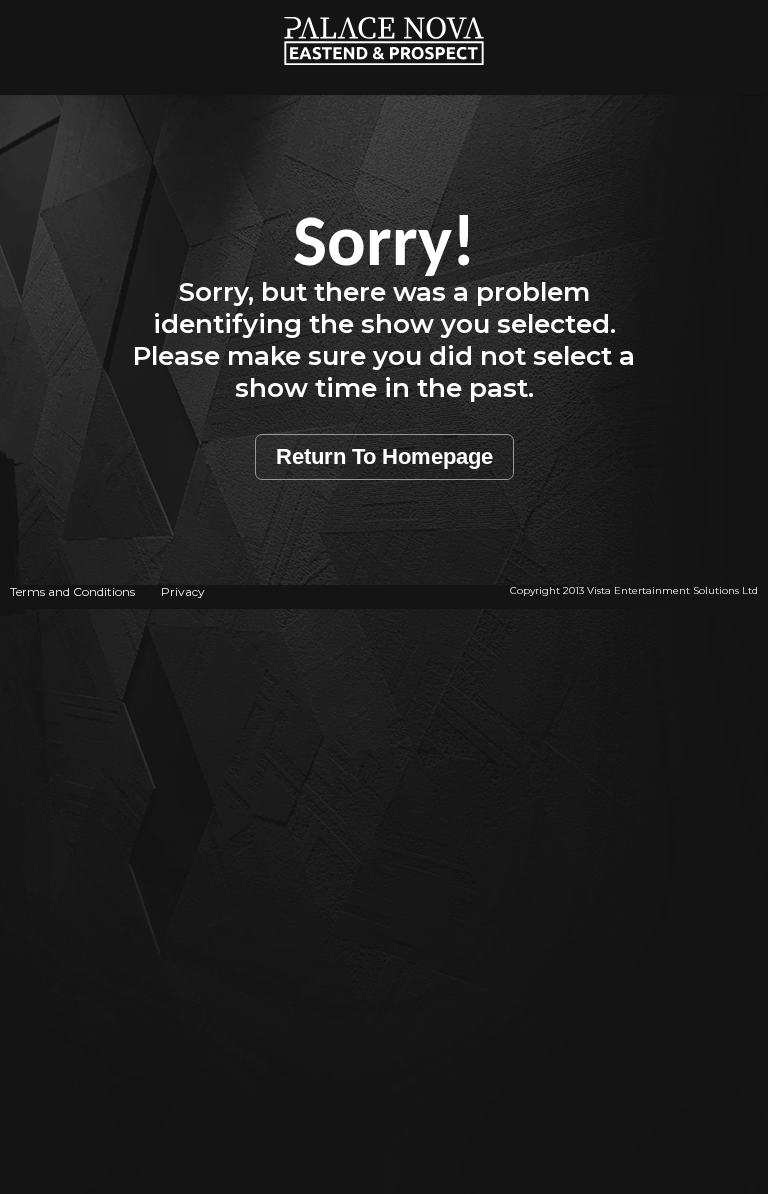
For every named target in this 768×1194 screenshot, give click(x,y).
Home (384, 10)
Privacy (183, 591)
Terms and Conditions (72, 591)
